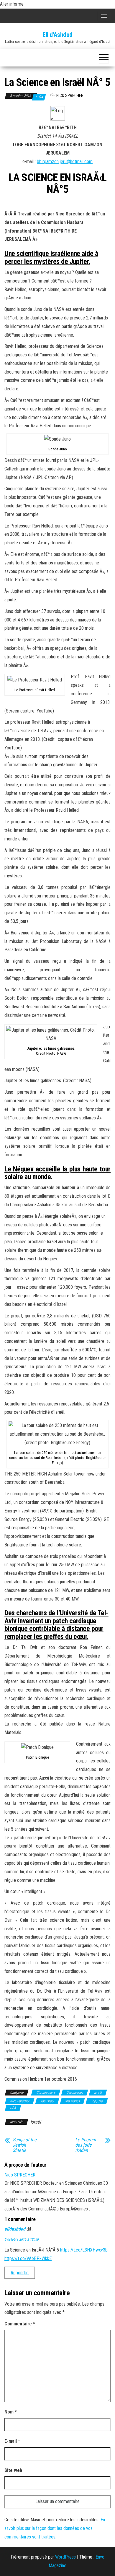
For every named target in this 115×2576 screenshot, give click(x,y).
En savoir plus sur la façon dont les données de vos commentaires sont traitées (55, 2528)
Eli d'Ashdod (57, 35)
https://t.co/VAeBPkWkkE (28, 2258)
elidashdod (15, 2229)
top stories (72, 2101)
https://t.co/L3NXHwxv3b (84, 2250)
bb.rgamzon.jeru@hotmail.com (65, 161)
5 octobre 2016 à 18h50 (22, 2239)
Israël (98, 2093)
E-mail (12, 2441)
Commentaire (20, 2324)
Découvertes (75, 2093)
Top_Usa (97, 2101)
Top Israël (47, 2101)
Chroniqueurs (46, 2093)
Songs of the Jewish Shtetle (25, 2145)
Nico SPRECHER (70, 95)
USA (13, 2108)
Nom (11, 2412)
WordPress (65, 2557)
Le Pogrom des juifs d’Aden (86, 2145)
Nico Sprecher (20, 2101)
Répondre (20, 2273)
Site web (13, 2470)
